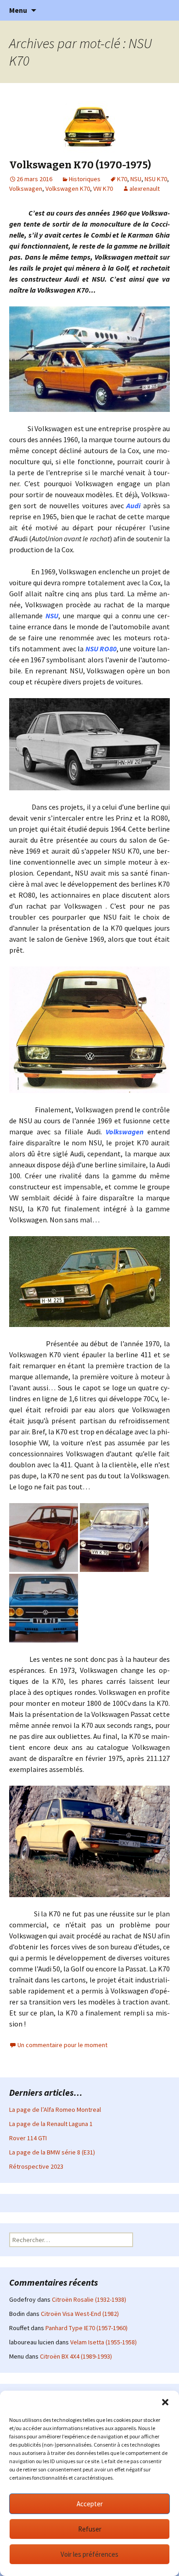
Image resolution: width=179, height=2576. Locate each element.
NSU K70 (156, 179)
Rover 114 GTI (28, 2138)
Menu (18, 10)
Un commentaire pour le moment (62, 2045)
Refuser (90, 2529)
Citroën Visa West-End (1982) (80, 2314)
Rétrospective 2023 (36, 2166)
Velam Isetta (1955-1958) (103, 2342)
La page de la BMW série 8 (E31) (52, 2152)
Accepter (90, 2504)
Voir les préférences (89, 2554)
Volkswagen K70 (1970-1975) (80, 165)
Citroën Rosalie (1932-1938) (89, 2299)
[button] (165, 2402)
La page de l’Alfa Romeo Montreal (55, 2110)
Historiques (85, 179)
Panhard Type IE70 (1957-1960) (87, 2328)
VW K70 (103, 189)
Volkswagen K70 (68, 189)
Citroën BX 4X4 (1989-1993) (76, 2356)
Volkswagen (26, 189)
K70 (122, 179)
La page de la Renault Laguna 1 (51, 2124)
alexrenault (145, 189)
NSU (136, 179)
